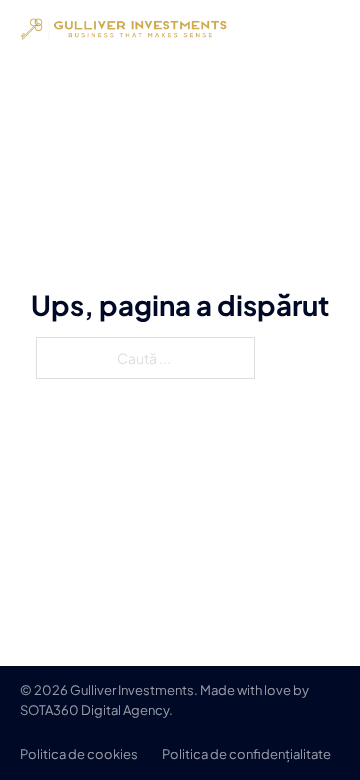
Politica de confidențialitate (246, 754)
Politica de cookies (79, 754)
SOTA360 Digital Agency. (96, 710)
